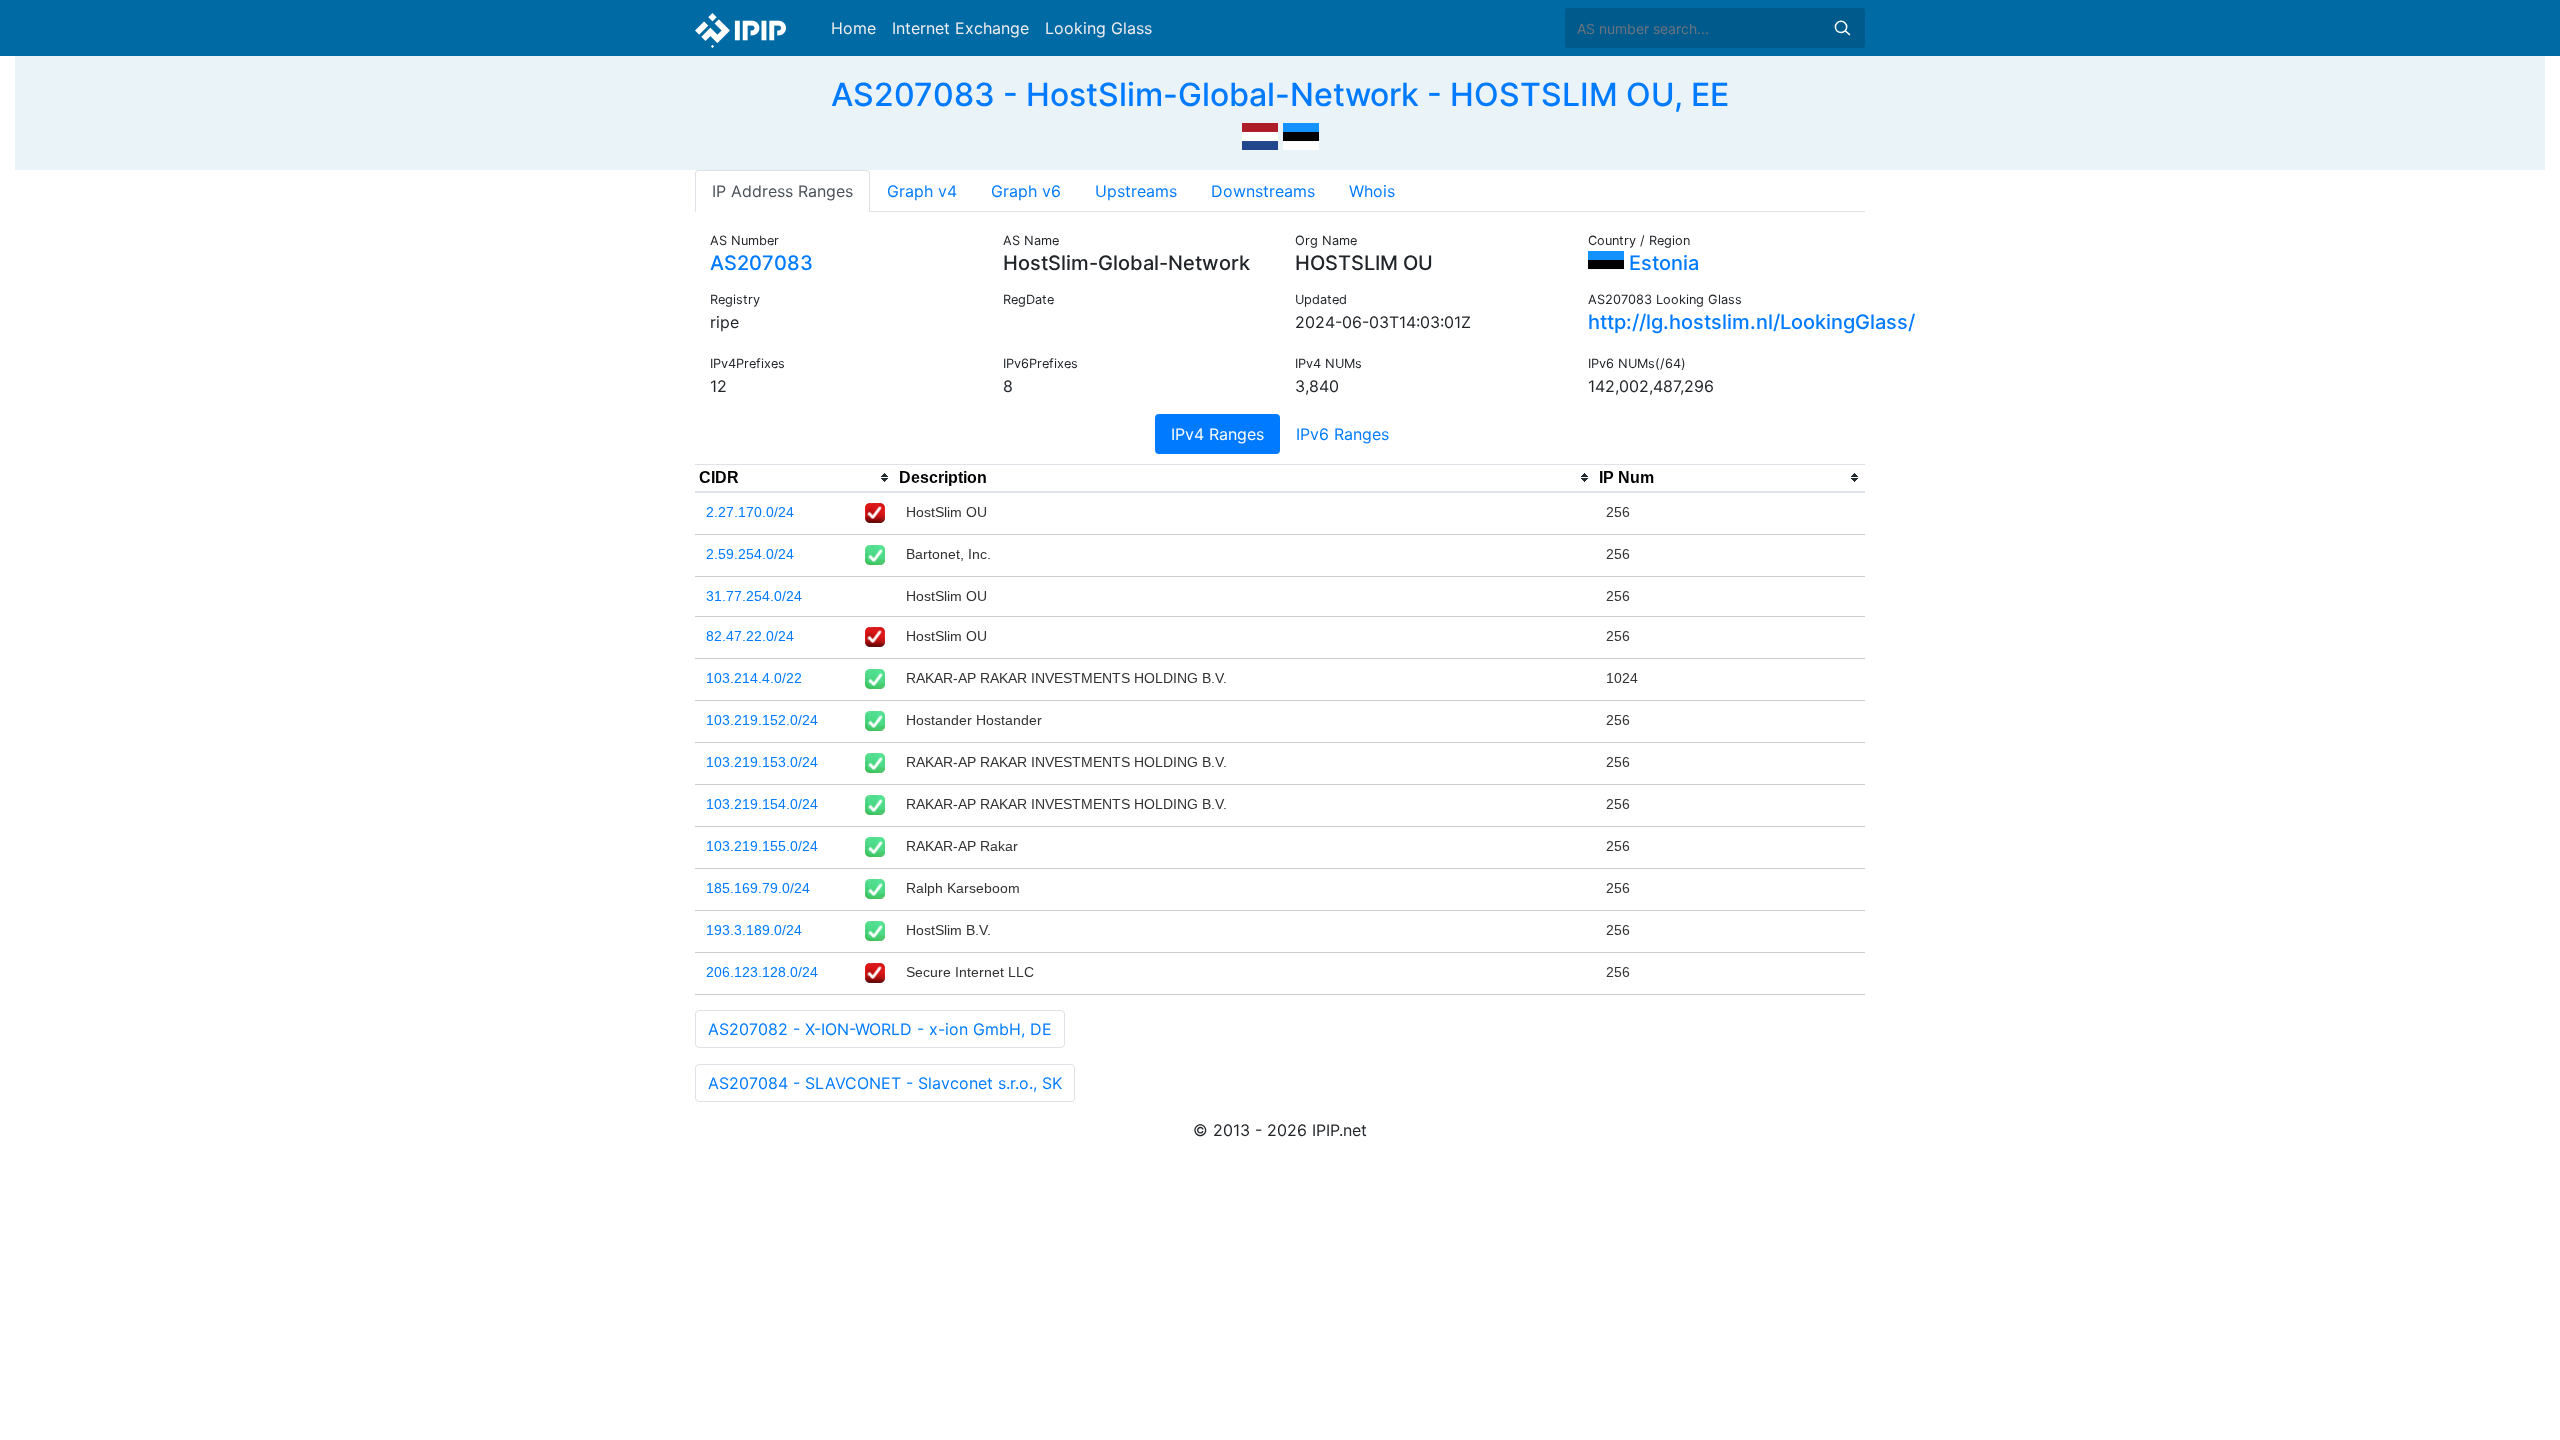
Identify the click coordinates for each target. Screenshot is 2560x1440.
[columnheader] (795, 478)
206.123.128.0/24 (762, 972)
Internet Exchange (960, 28)
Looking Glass (1098, 28)
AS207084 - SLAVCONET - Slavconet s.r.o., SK (885, 1083)
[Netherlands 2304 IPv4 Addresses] (1260, 134)
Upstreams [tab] (1136, 191)
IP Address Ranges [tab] (782, 191)
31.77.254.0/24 (754, 596)
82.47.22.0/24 (750, 636)
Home (853, 28)
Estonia (1661, 263)
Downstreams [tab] (1263, 191)
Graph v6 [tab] (1026, 191)
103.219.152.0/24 (762, 720)
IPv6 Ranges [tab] (1342, 434)
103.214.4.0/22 (754, 678)
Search (1842, 28)
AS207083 (761, 263)
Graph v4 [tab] (922, 191)
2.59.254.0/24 (750, 554)
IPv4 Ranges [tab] (1217, 434)
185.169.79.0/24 (758, 888)
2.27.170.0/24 (750, 512)
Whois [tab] (1372, 191)
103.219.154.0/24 (762, 804)
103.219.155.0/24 (762, 846)
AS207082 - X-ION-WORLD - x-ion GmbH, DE (880, 1029)
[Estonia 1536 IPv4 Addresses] (1301, 134)
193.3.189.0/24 (754, 930)
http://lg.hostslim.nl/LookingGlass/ (1751, 322)
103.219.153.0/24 (762, 762)
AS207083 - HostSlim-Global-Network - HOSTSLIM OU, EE (1280, 94)
